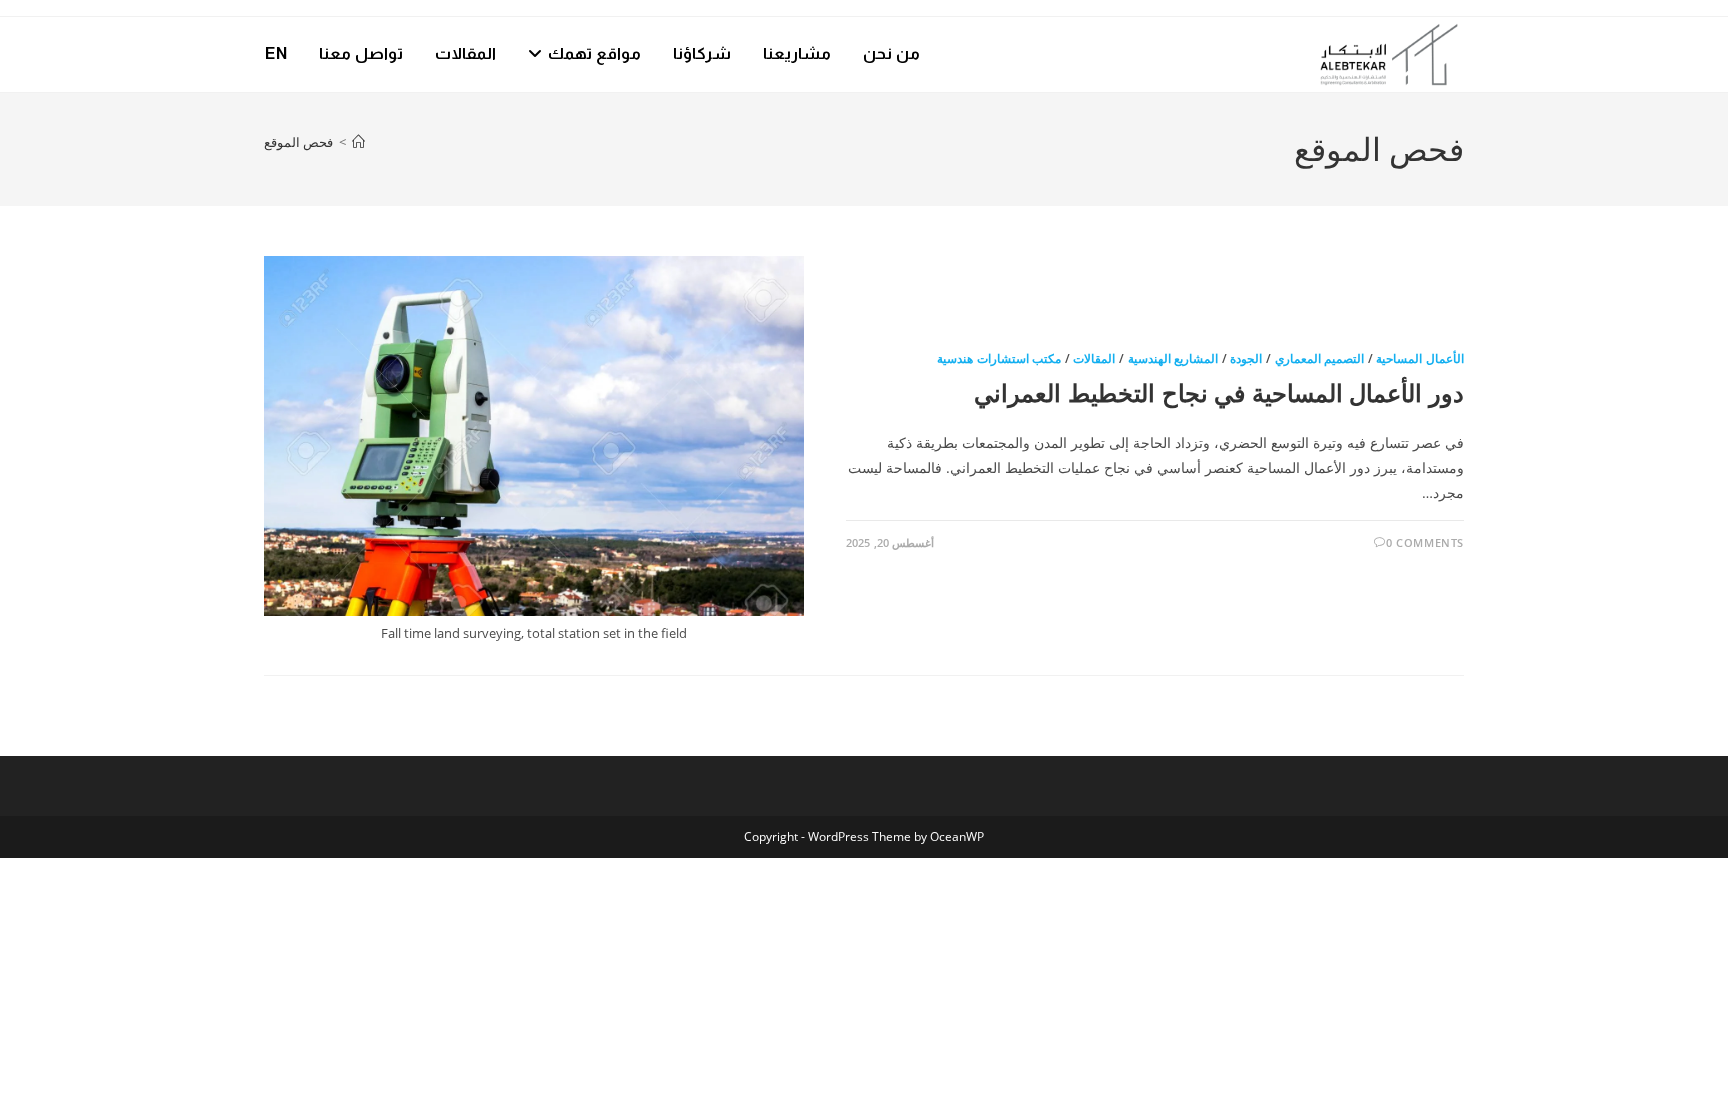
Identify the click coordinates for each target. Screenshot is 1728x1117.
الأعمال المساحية (1420, 358)
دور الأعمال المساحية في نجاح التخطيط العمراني (1219, 392)
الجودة (1246, 358)
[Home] (358, 142)
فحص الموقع (298, 142)
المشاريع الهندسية (1173, 358)
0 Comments (1425, 542)
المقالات (1094, 358)
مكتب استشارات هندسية (999, 358)
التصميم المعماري (1320, 358)
